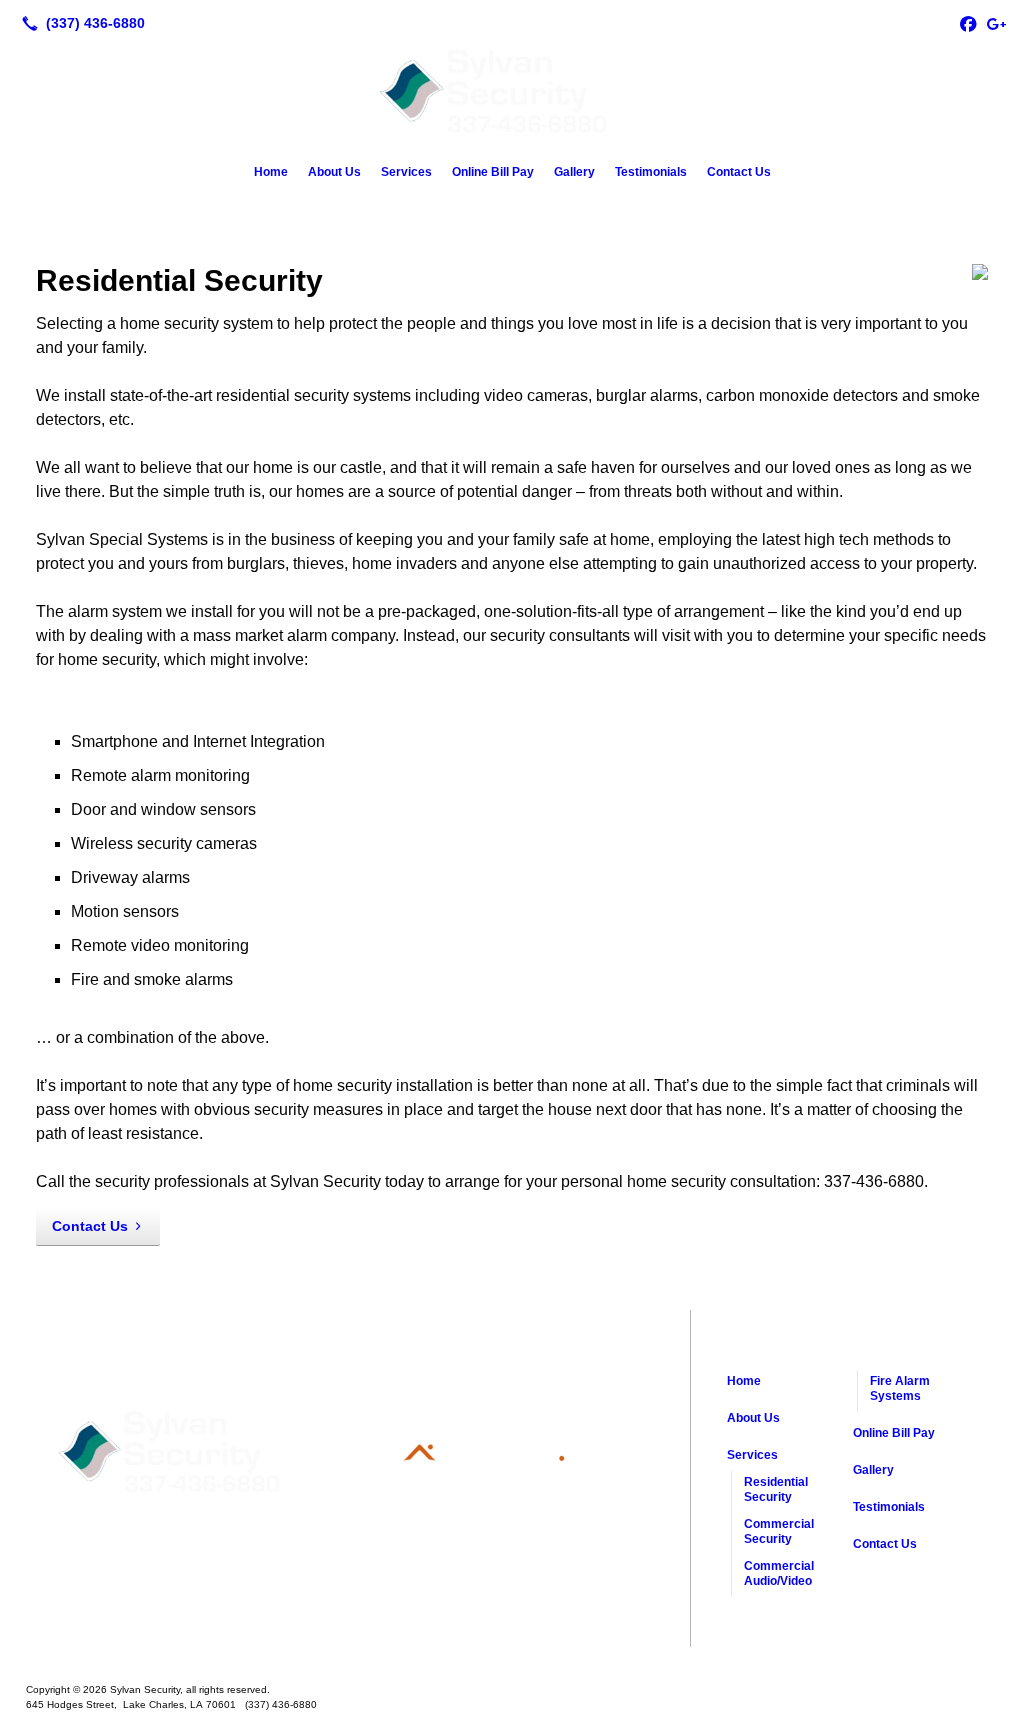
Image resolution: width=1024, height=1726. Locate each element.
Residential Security (776, 1489)
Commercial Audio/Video (779, 1573)
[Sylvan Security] (512, 1658)
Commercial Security (779, 1531)
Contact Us (739, 172)
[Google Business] (996, 23)
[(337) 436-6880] (79, 23)
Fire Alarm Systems (900, 1388)
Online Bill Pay (493, 172)
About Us (334, 172)
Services (406, 172)
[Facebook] (968, 23)
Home (271, 172)
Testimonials (651, 172)
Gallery (574, 172)
